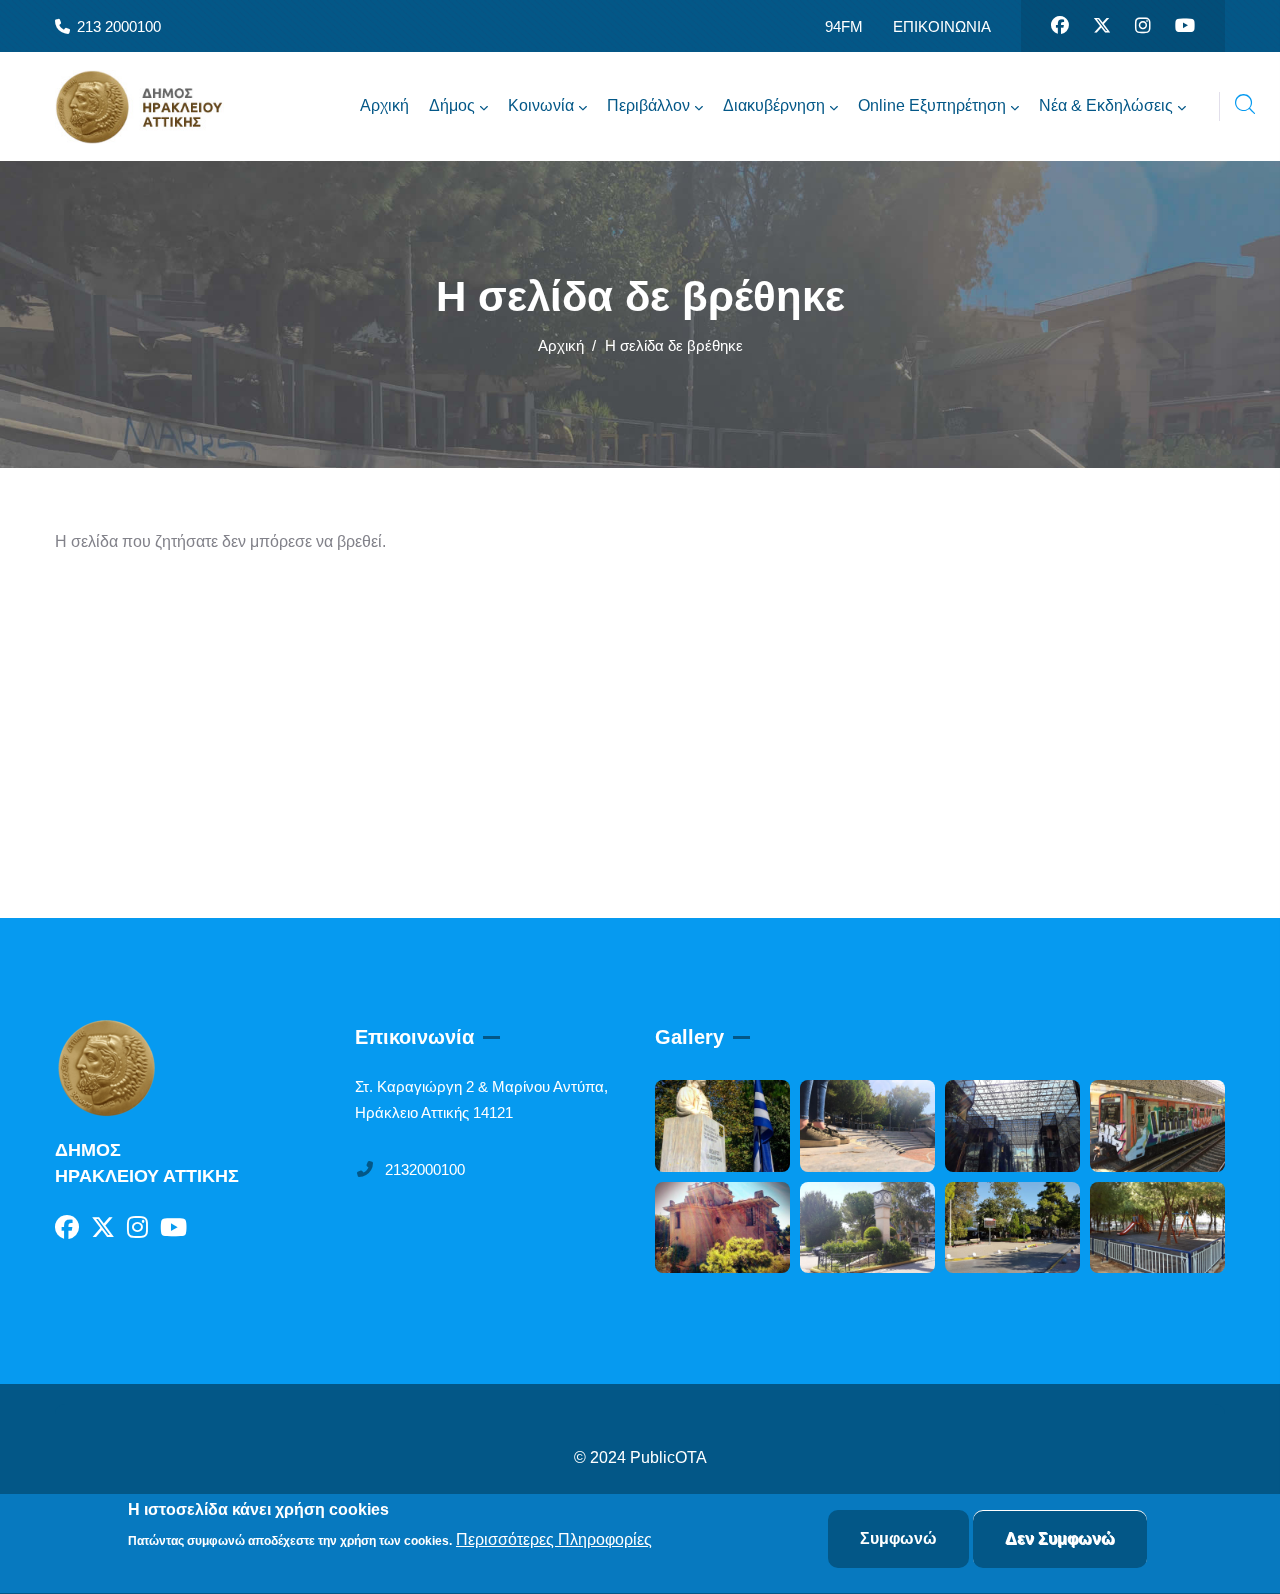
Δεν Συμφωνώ (1060, 1538)
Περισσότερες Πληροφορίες (554, 1540)
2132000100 (425, 1169)
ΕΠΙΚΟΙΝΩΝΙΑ (942, 26)
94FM (844, 26)
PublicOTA (668, 1457)
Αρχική (561, 345)
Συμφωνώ (898, 1538)
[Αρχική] (155, 107)
